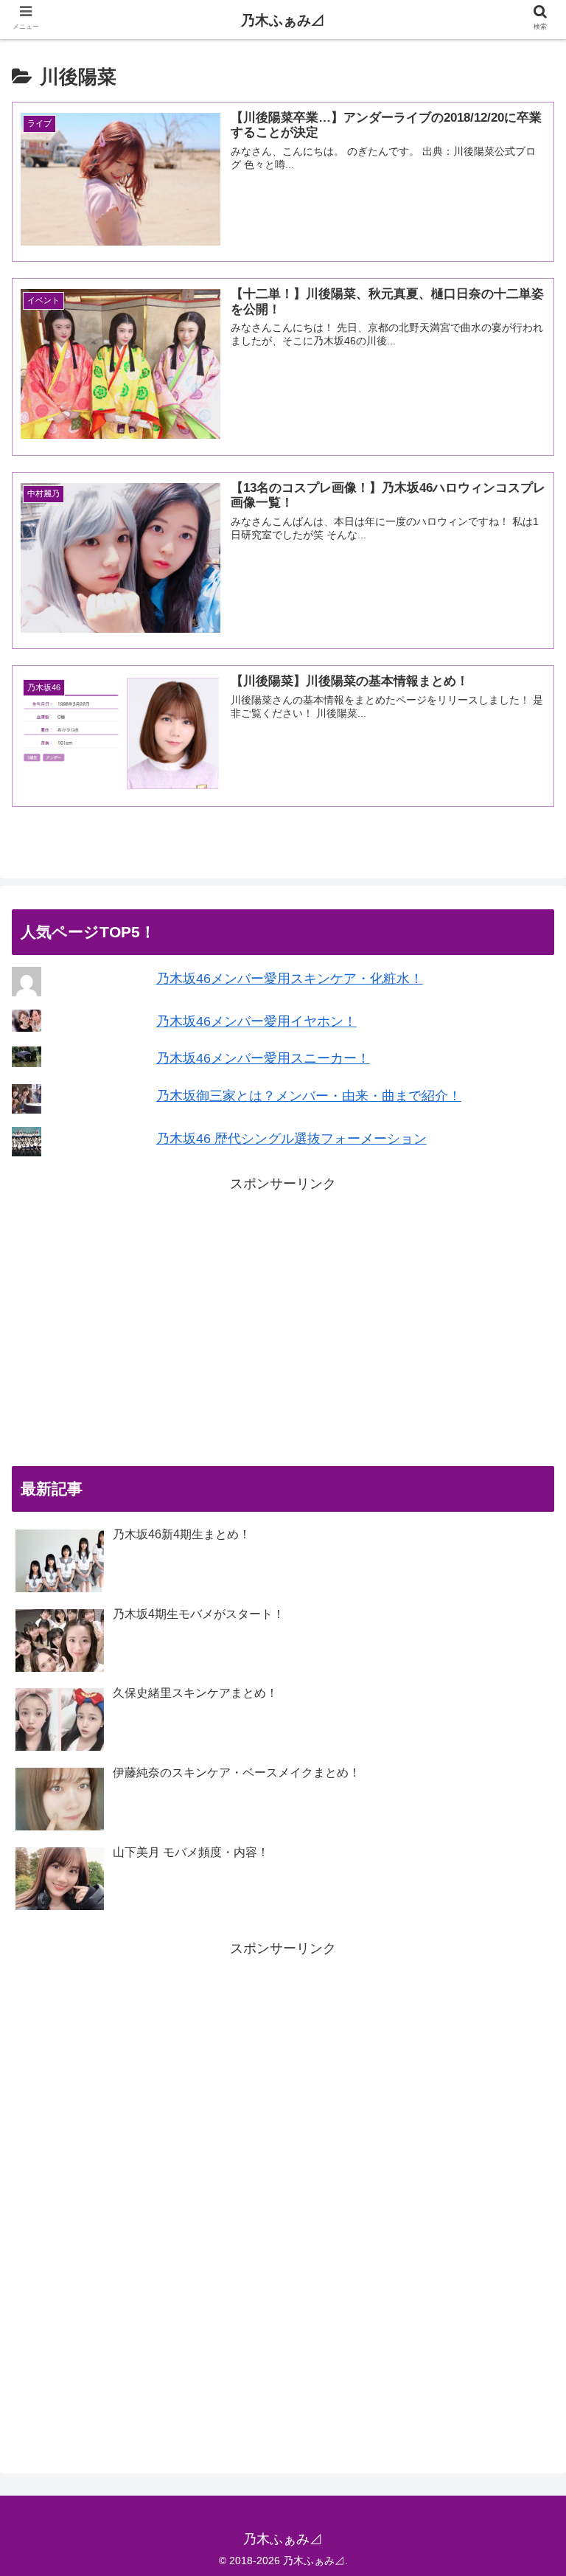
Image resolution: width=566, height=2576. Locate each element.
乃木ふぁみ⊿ (283, 20)
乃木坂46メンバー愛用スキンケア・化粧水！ (290, 979)
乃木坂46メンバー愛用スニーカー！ (263, 1058)
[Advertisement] (283, 1323)
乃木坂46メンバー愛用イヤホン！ (256, 1021)
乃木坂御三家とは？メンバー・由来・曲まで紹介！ (309, 1096)
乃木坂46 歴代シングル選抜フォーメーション (291, 1139)
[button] (523, 1716)
